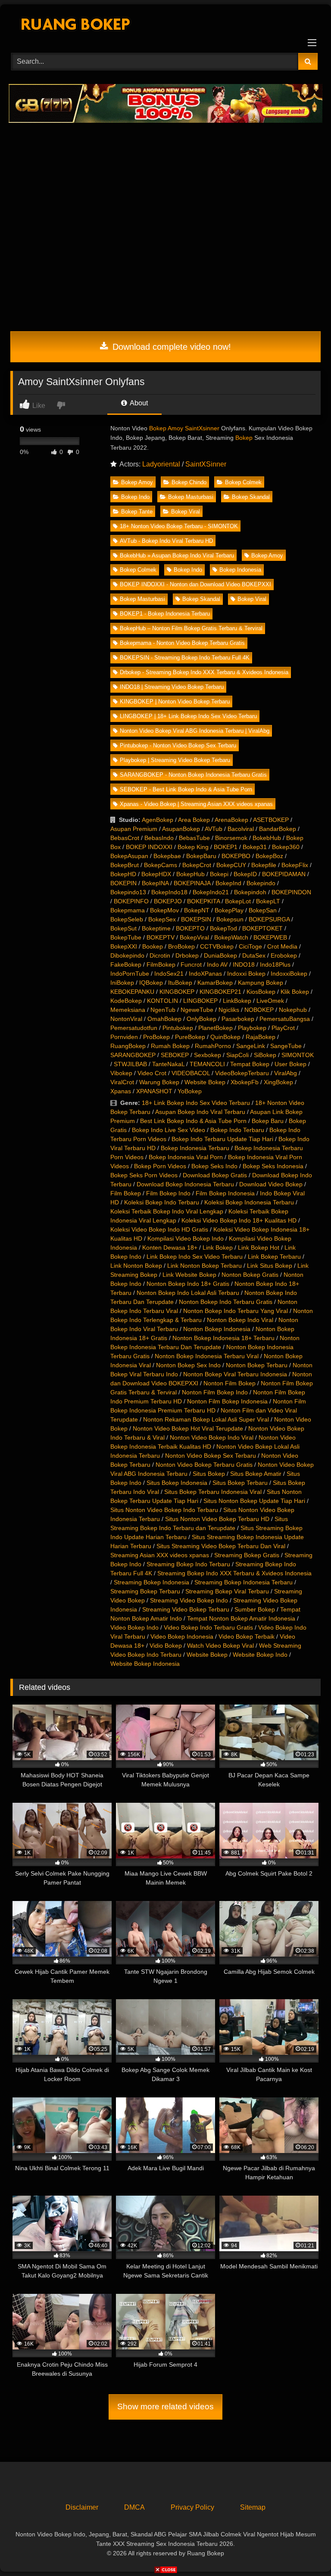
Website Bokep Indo (260, 1655)
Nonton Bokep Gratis (250, 1275)
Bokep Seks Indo (214, 1166)
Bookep (153, 946)
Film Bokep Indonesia (225, 1193)
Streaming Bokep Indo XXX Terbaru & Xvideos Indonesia (234, 1573)
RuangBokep (128, 1046)
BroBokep (181, 946)
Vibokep (121, 1073)
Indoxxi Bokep (246, 974)
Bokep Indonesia (240, 570)
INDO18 (244, 964)
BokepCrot (197, 865)
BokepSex (162, 919)
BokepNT (197, 910)
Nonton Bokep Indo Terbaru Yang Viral (236, 1311)
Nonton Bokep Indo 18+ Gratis (188, 1284)
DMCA (134, 2507)
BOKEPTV (161, 937)
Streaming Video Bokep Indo (189, 1600)
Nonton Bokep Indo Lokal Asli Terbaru (188, 1293)
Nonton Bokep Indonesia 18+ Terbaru (223, 1338)
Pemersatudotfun (134, 1028)
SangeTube (286, 1046)
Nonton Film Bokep (230, 1383)
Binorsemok (231, 838)
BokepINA (155, 883)
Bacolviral (241, 829)
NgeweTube (197, 1010)
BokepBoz (269, 856)
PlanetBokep (215, 1028)
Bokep (244, 438)
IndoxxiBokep (289, 974)
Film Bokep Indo (168, 1193)
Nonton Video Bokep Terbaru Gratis (204, 1465)
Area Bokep (194, 820)
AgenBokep (158, 820)
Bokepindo (261, 883)
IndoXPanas (205, 974)
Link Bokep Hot (259, 1248)
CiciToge (250, 946)
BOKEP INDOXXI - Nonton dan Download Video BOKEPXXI (195, 584)
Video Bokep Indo (134, 1627)
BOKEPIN (123, 883)
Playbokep (252, 1028)
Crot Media (282, 946)
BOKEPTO (190, 928)
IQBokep (151, 983)
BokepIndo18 (169, 892)
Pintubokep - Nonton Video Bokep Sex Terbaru (178, 745)
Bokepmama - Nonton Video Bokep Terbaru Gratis (182, 643)
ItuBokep (180, 983)
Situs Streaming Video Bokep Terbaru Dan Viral (221, 1546)
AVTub (214, 829)
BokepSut (123, 928)
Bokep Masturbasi (191, 497)
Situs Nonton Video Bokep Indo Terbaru (164, 1510)
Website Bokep (205, 1082)
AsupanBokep (181, 829)
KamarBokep (215, 983)
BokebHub (267, 838)
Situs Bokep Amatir (256, 1474)
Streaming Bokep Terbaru (145, 1591)
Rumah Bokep (170, 1046)
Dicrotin (160, 955)
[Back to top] (304, 2550)
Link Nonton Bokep (136, 1266)
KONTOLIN (162, 1001)
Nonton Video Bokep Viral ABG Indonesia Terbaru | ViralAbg (195, 731)
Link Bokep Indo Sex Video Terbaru (195, 1257)
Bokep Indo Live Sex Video (169, 1130)
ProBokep (156, 1037)
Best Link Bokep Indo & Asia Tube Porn (193, 1121)
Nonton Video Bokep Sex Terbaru (211, 1456)
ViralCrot (122, 1082)
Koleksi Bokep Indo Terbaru (162, 1202)
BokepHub (190, 874)
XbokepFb (245, 1082)
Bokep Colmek (243, 482)
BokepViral (194, 937)
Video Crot (152, 1073)
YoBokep (190, 1091)
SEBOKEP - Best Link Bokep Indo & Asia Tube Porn (186, 789)
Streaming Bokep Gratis (247, 1555)
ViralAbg (286, 1073)
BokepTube (126, 937)
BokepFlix (295, 865)
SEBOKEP (175, 1055)
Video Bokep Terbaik (247, 1636)
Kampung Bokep (261, 983)
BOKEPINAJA (192, 883)
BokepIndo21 (211, 892)
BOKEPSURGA (269, 919)
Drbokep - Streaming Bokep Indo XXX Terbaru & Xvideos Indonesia (204, 672)
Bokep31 (255, 847)
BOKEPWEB (270, 937)
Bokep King (193, 847)
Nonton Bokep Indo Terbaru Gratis (226, 1302)
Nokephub (293, 1010)
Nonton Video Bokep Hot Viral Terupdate (188, 1428)
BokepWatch (231, 937)
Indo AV (217, 964)
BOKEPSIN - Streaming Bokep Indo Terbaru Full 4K (185, 658)
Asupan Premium (134, 829)
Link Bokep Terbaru (274, 1257)
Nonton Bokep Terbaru (257, 1365)
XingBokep (278, 1082)
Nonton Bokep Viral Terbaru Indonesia (235, 1374)
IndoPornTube (130, 974)
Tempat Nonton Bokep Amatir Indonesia (241, 1618)
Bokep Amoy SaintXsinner (184, 428)
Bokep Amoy (137, 482)
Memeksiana (128, 1010)
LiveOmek (270, 1001)
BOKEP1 (226, 847)
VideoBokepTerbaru (242, 1073)
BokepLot (238, 901)
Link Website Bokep (189, 1275)
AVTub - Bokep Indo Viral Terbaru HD (166, 541)
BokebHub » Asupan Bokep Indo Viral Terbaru (177, 555)
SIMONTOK (298, 1055)
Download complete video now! (170, 347)
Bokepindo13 (128, 892)
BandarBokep (278, 829)
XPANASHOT (154, 1091)
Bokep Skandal (251, 497)
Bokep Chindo (189, 482)
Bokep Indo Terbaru (237, 1130)
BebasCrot (125, 838)
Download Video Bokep (271, 1184)
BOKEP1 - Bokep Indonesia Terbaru (165, 614)
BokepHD (123, 874)
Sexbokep (208, 1055)
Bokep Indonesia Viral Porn (186, 1157)
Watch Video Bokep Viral (220, 1646)
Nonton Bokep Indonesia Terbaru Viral (207, 1356)
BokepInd (228, 883)
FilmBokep (161, 964)
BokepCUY (231, 865)
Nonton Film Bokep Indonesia (227, 1401)
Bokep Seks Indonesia (273, 1166)
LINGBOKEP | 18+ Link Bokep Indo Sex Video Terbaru (188, 716)
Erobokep (284, 955)
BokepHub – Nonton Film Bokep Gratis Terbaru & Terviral (191, 628)
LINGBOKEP (200, 1001)
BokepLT (268, 901)
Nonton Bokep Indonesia (217, 1329)
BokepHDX (156, 874)
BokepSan (263, 910)
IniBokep (122, 983)
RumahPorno (213, 1046)
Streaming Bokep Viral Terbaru (227, 1591)
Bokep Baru (268, 1121)
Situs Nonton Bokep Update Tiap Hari (254, 1501)
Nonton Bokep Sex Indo (188, 1365)
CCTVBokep (217, 946)
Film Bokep (126, 1193)
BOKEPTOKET (262, 928)
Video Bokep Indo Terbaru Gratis (208, 1627)
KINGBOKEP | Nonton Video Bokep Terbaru (175, 702)
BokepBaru (201, 856)
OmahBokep (164, 1019)
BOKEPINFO (131, 901)
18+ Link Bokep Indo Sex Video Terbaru (196, 1103)
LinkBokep (237, 1001)
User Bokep (290, 1064)
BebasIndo (159, 838)
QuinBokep (225, 1037)
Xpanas (121, 1091)
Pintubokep (178, 1028)
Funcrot (191, 964)
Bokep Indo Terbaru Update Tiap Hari (222, 1139)
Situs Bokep (209, 1474)
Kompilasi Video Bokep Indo (186, 1238)
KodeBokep (126, 1001)
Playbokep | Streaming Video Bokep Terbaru (175, 760)
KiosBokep (261, 992)
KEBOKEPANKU (132, 992)
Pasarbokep (238, 1019)
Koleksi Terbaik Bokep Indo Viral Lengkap (167, 1211)
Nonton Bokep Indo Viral (240, 1320)
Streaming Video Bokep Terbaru (186, 1609)
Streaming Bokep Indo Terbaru (188, 1564)
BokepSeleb (127, 919)
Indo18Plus (275, 964)
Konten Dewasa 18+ (170, 1248)
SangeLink (251, 1046)
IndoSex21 (169, 974)
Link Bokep (218, 1248)
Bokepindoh (250, 892)
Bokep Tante (137, 512)
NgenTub (163, 1010)
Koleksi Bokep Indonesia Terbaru (249, 1202)
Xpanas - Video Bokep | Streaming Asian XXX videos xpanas (196, 804)
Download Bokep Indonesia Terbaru (185, 1184)
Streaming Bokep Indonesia (151, 1582)
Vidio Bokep (166, 1646)
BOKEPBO (236, 856)
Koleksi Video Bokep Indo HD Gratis (159, 1229)
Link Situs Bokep (270, 1266)
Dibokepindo (127, 955)
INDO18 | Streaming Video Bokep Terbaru (172, 687)
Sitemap (253, 2507)
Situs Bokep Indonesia (177, 1483)
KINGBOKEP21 (220, 992)
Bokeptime (156, 928)
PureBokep (190, 1037)
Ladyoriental (161, 464)
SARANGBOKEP (133, 1055)
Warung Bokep (159, 1082)
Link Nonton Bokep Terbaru (205, 1266)
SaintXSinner (206, 464)
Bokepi (219, 874)
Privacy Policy (192, 2507)
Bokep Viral (186, 512)
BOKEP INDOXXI (149, 847)
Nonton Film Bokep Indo (215, 1392)
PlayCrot (283, 1028)
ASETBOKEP (271, 820)
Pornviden (124, 1037)
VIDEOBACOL (191, 1073)
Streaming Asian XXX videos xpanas (160, 1555)
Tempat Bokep (250, 1064)
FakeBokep (126, 964)
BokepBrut (125, 865)
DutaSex (254, 955)
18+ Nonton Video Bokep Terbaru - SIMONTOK (179, 526)
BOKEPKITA (203, 901)
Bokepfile (264, 865)
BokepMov (164, 910)
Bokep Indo (135, 497)
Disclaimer (82, 2507)
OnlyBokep (201, 1019)
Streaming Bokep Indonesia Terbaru (244, 1582)
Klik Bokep (295, 992)
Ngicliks (229, 1010)
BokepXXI (124, 946)
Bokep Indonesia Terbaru (195, 1148)
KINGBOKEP (177, 992)
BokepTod (223, 928)
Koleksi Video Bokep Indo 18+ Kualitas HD (239, 1220)
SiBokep (265, 1055)
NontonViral (126, 1019)
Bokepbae (167, 856)
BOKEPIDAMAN (284, 874)
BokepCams (161, 865)
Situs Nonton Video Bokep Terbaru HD (217, 1519)
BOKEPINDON (291, 892)
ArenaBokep (231, 820)
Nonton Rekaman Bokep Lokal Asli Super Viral (206, 1419)
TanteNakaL (168, 1064)
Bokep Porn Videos (160, 1166)
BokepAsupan (129, 856)
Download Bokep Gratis (215, 1175)
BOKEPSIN (196, 919)
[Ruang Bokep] (165, 26)
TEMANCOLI (207, 1064)
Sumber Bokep (255, 1609)
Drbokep (187, 955)
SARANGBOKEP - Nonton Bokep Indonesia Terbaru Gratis (193, 775)
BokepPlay (229, 910)
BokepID (245, 874)
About (138, 403)
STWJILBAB (130, 1064)
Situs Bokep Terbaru (240, 1483)
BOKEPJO (168, 901)
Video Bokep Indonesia (182, 1636)
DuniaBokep (220, 955)
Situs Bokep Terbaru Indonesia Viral (213, 1492)
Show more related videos (165, 2406)
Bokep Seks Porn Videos (144, 1175)
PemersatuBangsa (285, 1019)
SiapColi (237, 1055)
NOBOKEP (259, 1010)
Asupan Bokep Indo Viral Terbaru (200, 1112)
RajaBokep (261, 1037)
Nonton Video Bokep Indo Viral (212, 1437)
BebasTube (194, 838)
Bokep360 (286, 847)
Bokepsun (230, 919)
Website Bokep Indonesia (145, 1664)
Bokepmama (128, 910)
